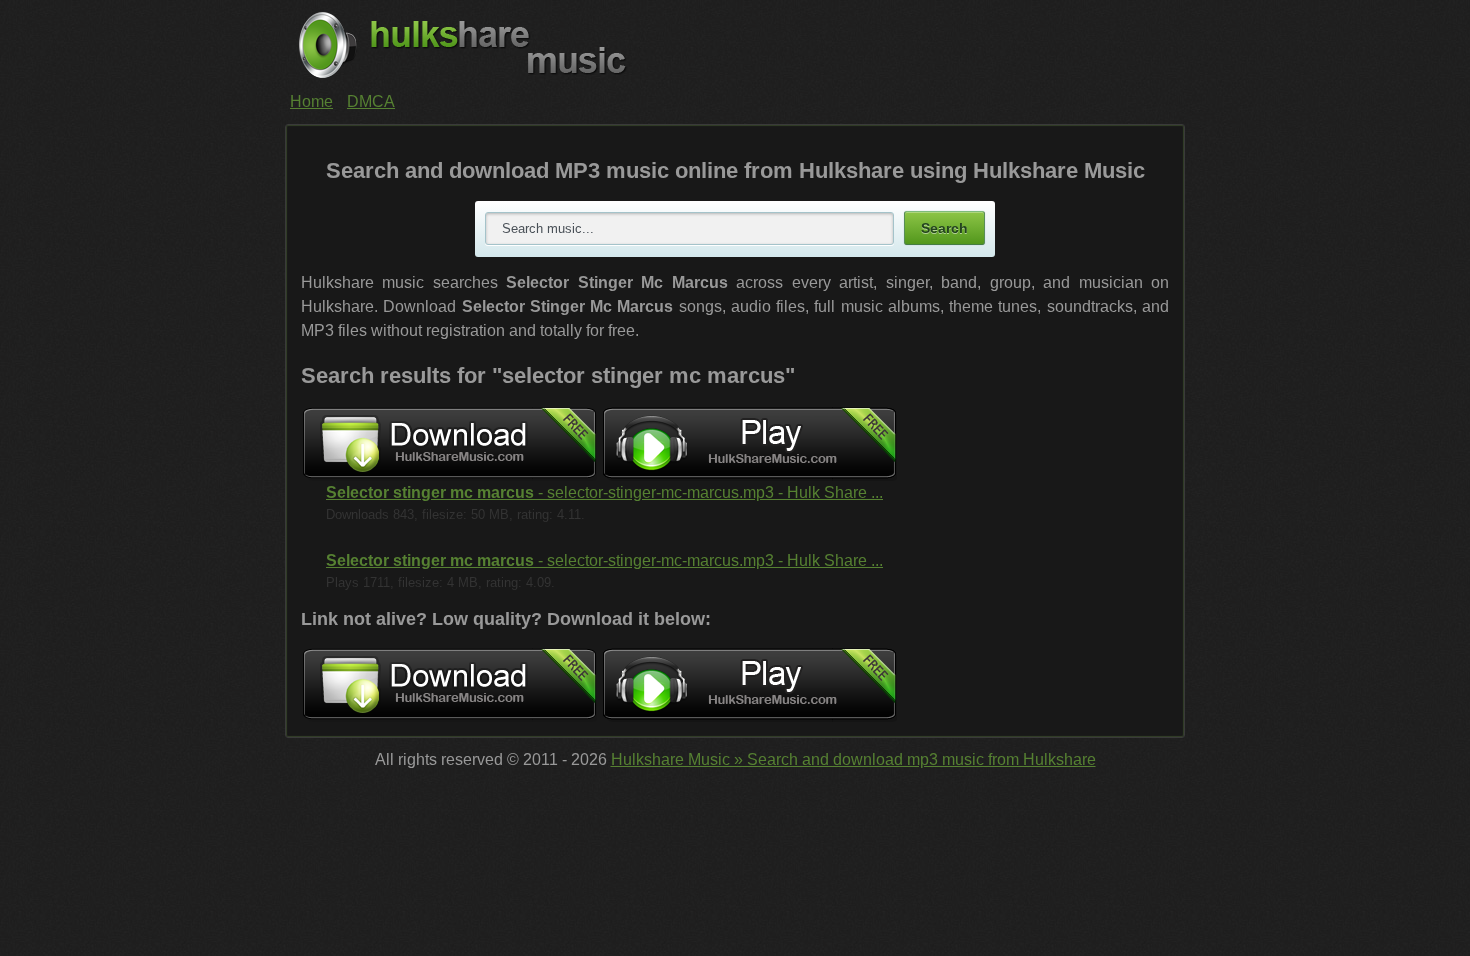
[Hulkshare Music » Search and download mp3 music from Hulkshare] (735, 45)
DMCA (371, 101)
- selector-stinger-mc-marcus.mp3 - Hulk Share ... (604, 492)
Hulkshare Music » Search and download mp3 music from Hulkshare (853, 759)
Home (311, 101)
